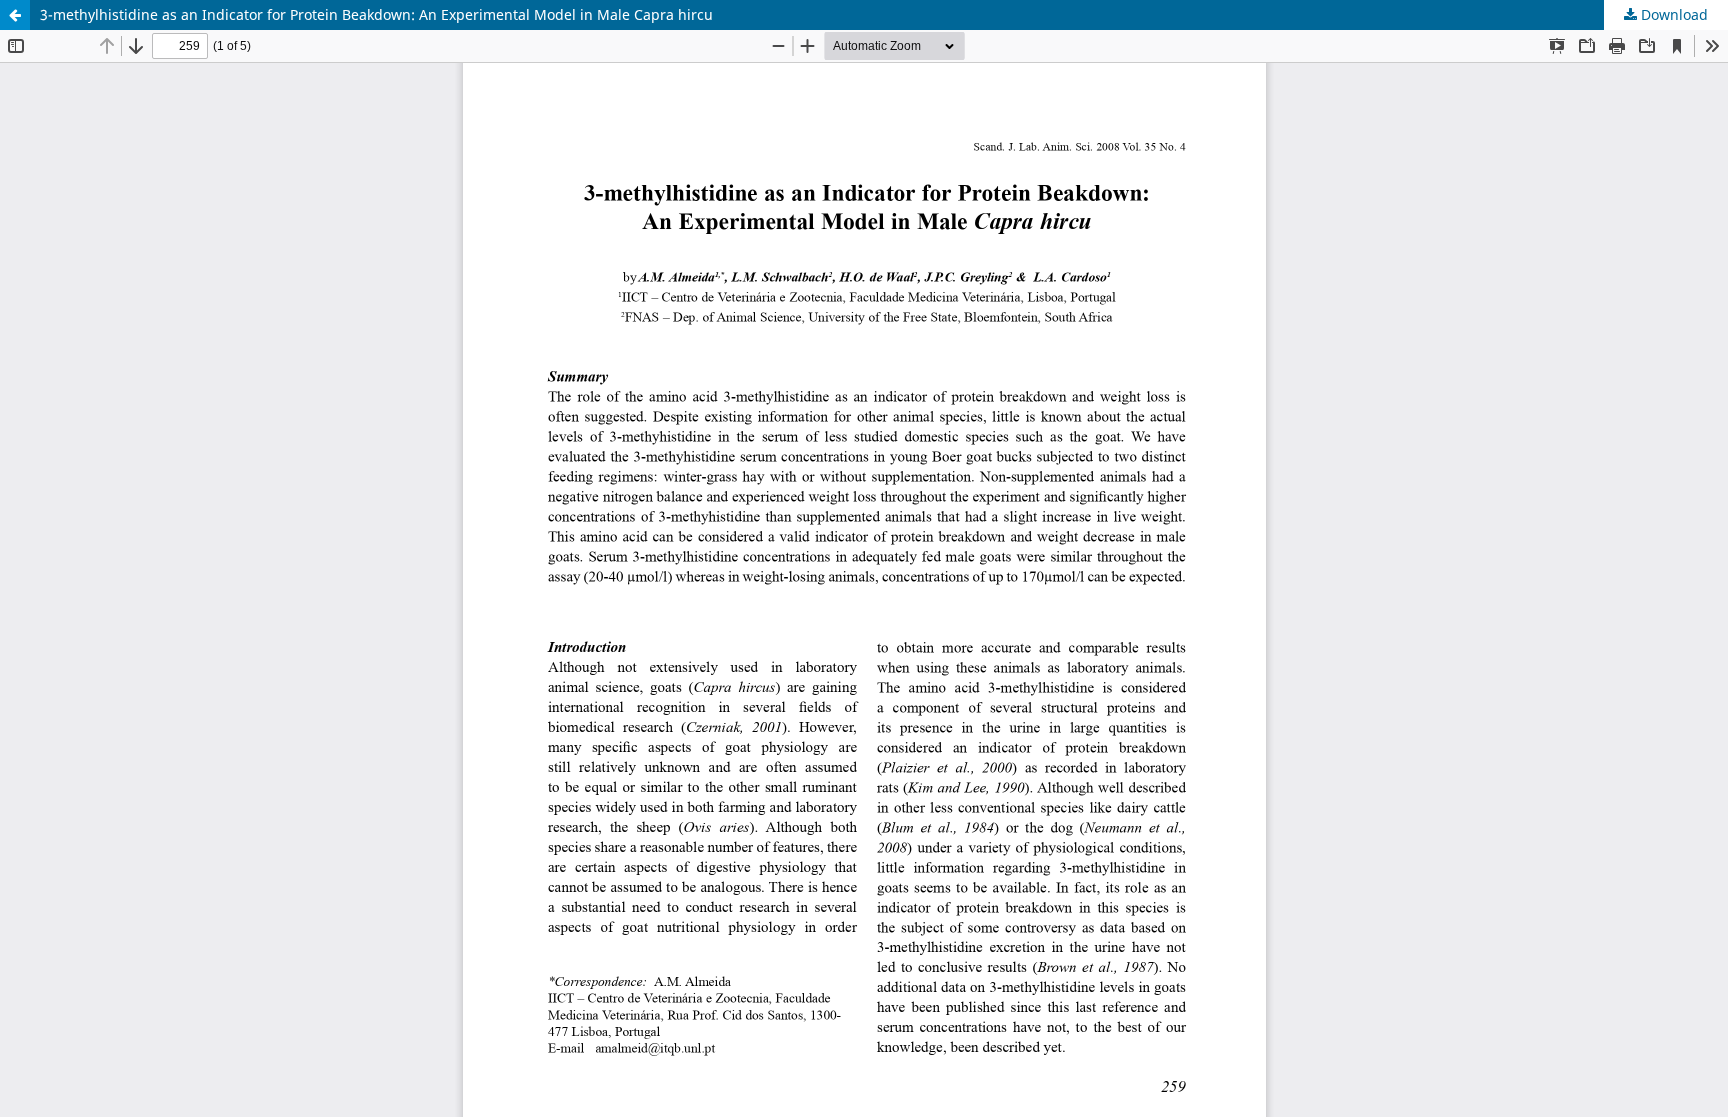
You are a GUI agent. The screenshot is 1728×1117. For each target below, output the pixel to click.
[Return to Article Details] (15, 15)
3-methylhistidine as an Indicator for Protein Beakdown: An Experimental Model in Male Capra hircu (376, 14)
